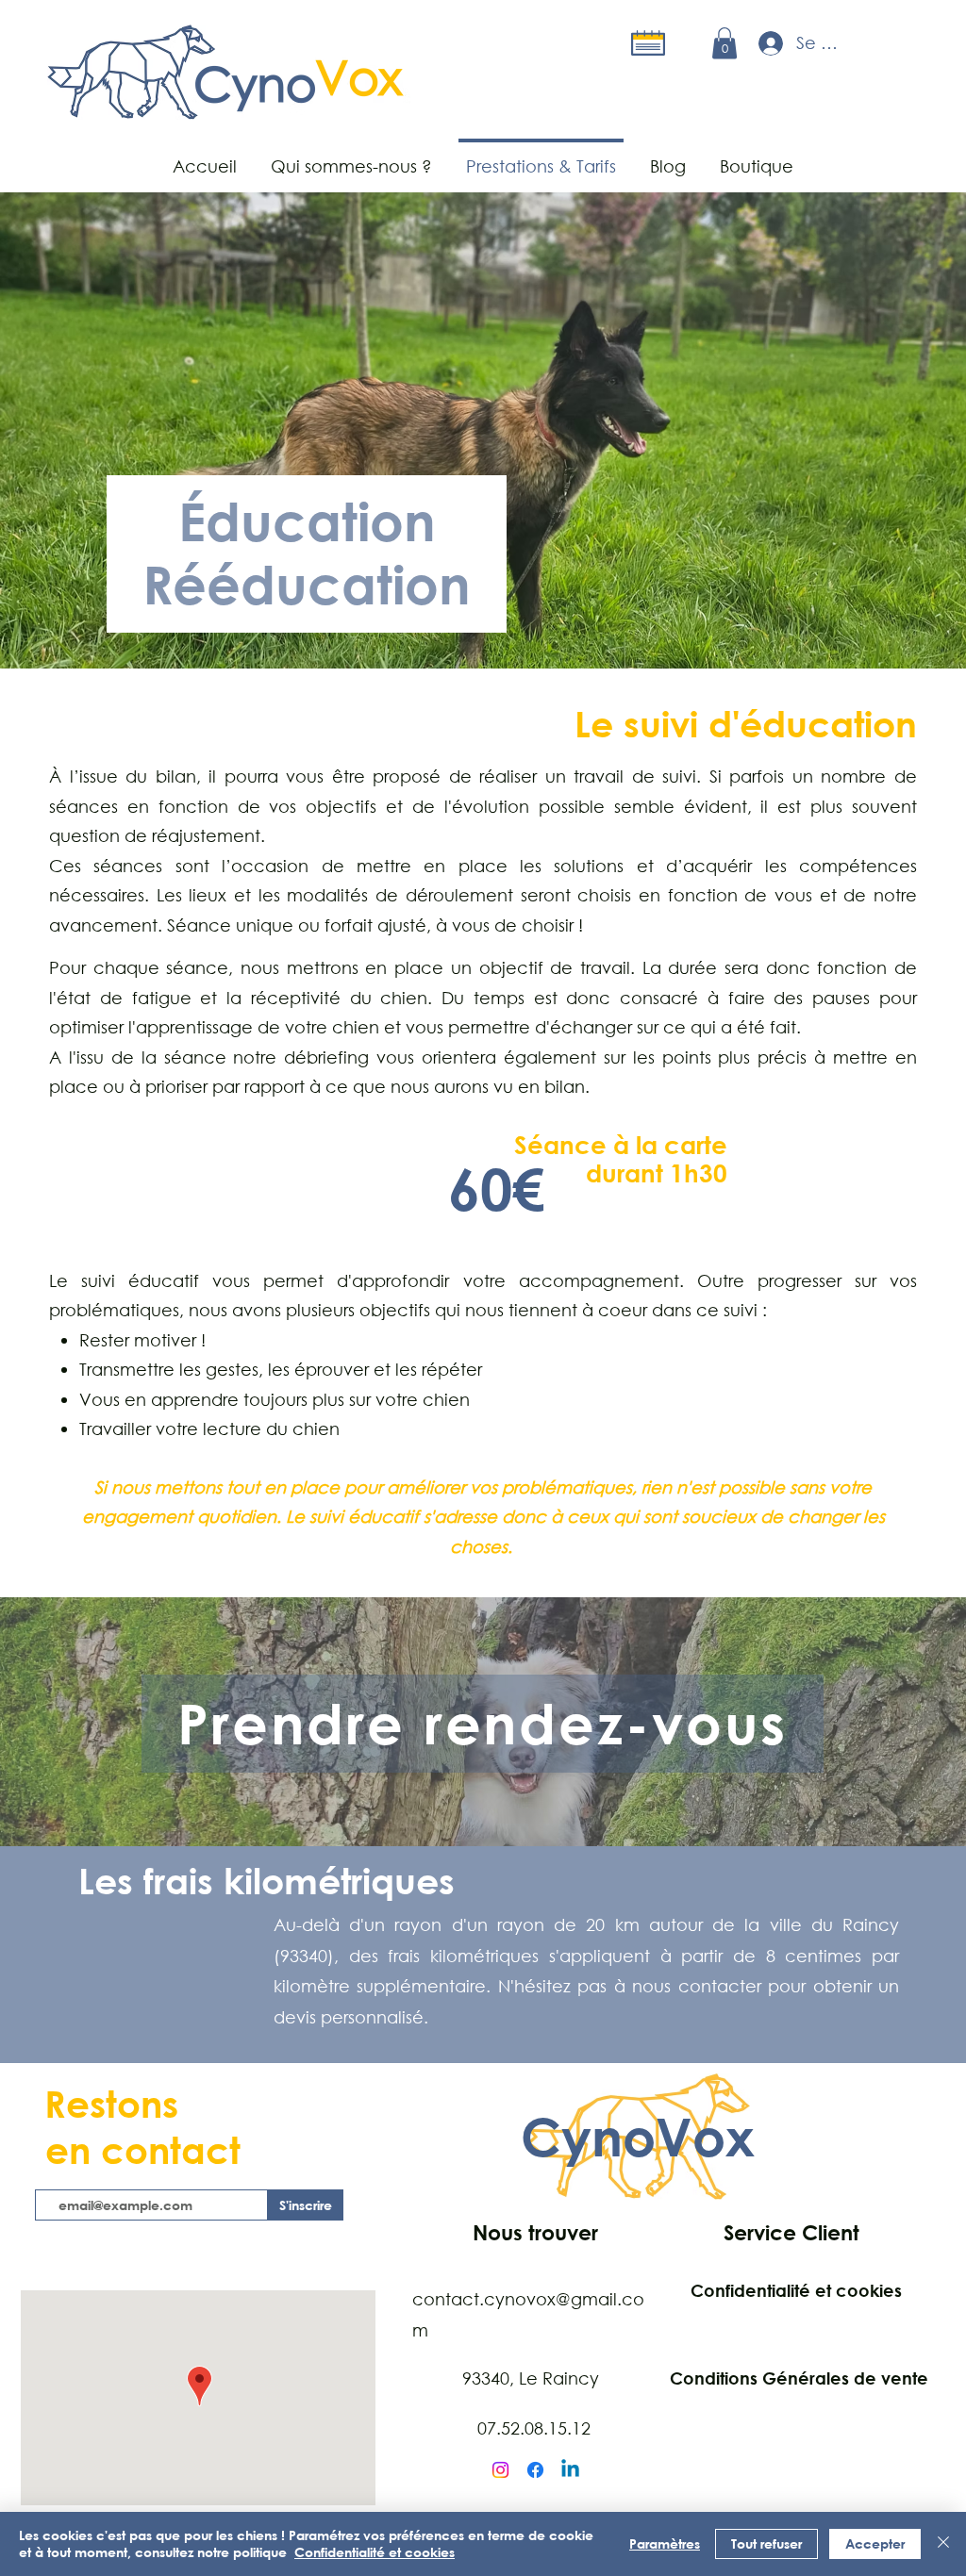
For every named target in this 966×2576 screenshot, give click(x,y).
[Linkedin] (570, 2470)
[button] (724, 43)
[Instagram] (500, 2470)
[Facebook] (535, 2470)
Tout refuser (766, 2543)
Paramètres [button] (665, 2543)
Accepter (875, 2543)
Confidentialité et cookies (375, 2552)
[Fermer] (943, 2544)
